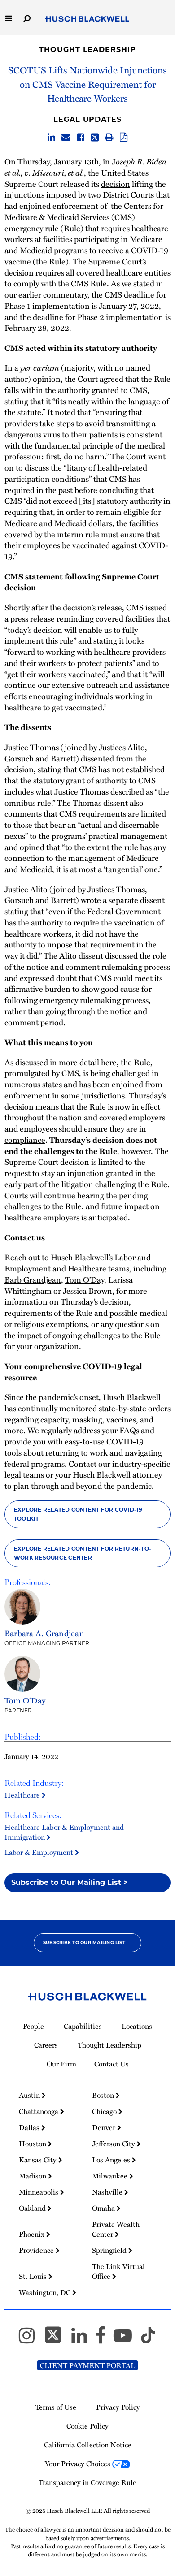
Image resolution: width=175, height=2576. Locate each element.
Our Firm (61, 2064)
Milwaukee (111, 2176)
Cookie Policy (87, 2426)
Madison (33, 2176)
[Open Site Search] (27, 18)
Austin (30, 2095)
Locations (137, 2026)
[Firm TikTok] (148, 2339)
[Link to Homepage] (87, 19)
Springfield (110, 2250)
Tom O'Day (25, 1700)
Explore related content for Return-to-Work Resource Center (83, 1553)
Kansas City (39, 2160)
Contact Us (112, 2064)
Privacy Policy (118, 2407)
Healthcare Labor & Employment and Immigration (64, 1832)
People (33, 2026)
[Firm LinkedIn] (83, 2339)
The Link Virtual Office (118, 2271)
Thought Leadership (87, 50)
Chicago (105, 2111)
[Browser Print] (109, 138)
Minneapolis (39, 2192)
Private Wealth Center (116, 2229)
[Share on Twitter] (95, 138)
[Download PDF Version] (124, 138)
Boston (104, 2095)
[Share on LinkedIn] (51, 138)
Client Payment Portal (87, 2365)
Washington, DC (46, 2292)
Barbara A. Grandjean (44, 1633)
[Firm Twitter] (57, 2339)
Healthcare (23, 1795)
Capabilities (83, 2026)
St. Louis (34, 2276)
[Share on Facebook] (81, 138)
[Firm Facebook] (104, 2339)
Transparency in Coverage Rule (87, 2482)
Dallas (30, 2127)
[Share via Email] (66, 138)
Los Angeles (112, 2160)
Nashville (108, 2192)
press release (33, 618)
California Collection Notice (88, 2445)
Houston (33, 2144)
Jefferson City (114, 2144)
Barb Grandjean (33, 1279)
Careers (46, 2045)
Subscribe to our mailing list (84, 1943)
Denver (105, 2127)
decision (116, 184)
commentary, (66, 294)
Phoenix (33, 2234)
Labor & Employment (40, 1852)
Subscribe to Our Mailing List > (70, 1882)
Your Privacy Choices (79, 2464)
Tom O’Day (85, 1279)
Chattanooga (39, 2111)
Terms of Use (56, 2407)
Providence (37, 2250)
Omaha (104, 2208)
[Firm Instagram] (31, 2339)
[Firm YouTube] (127, 2339)
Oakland (33, 2208)
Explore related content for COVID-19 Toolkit (78, 1514)
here (109, 1062)
